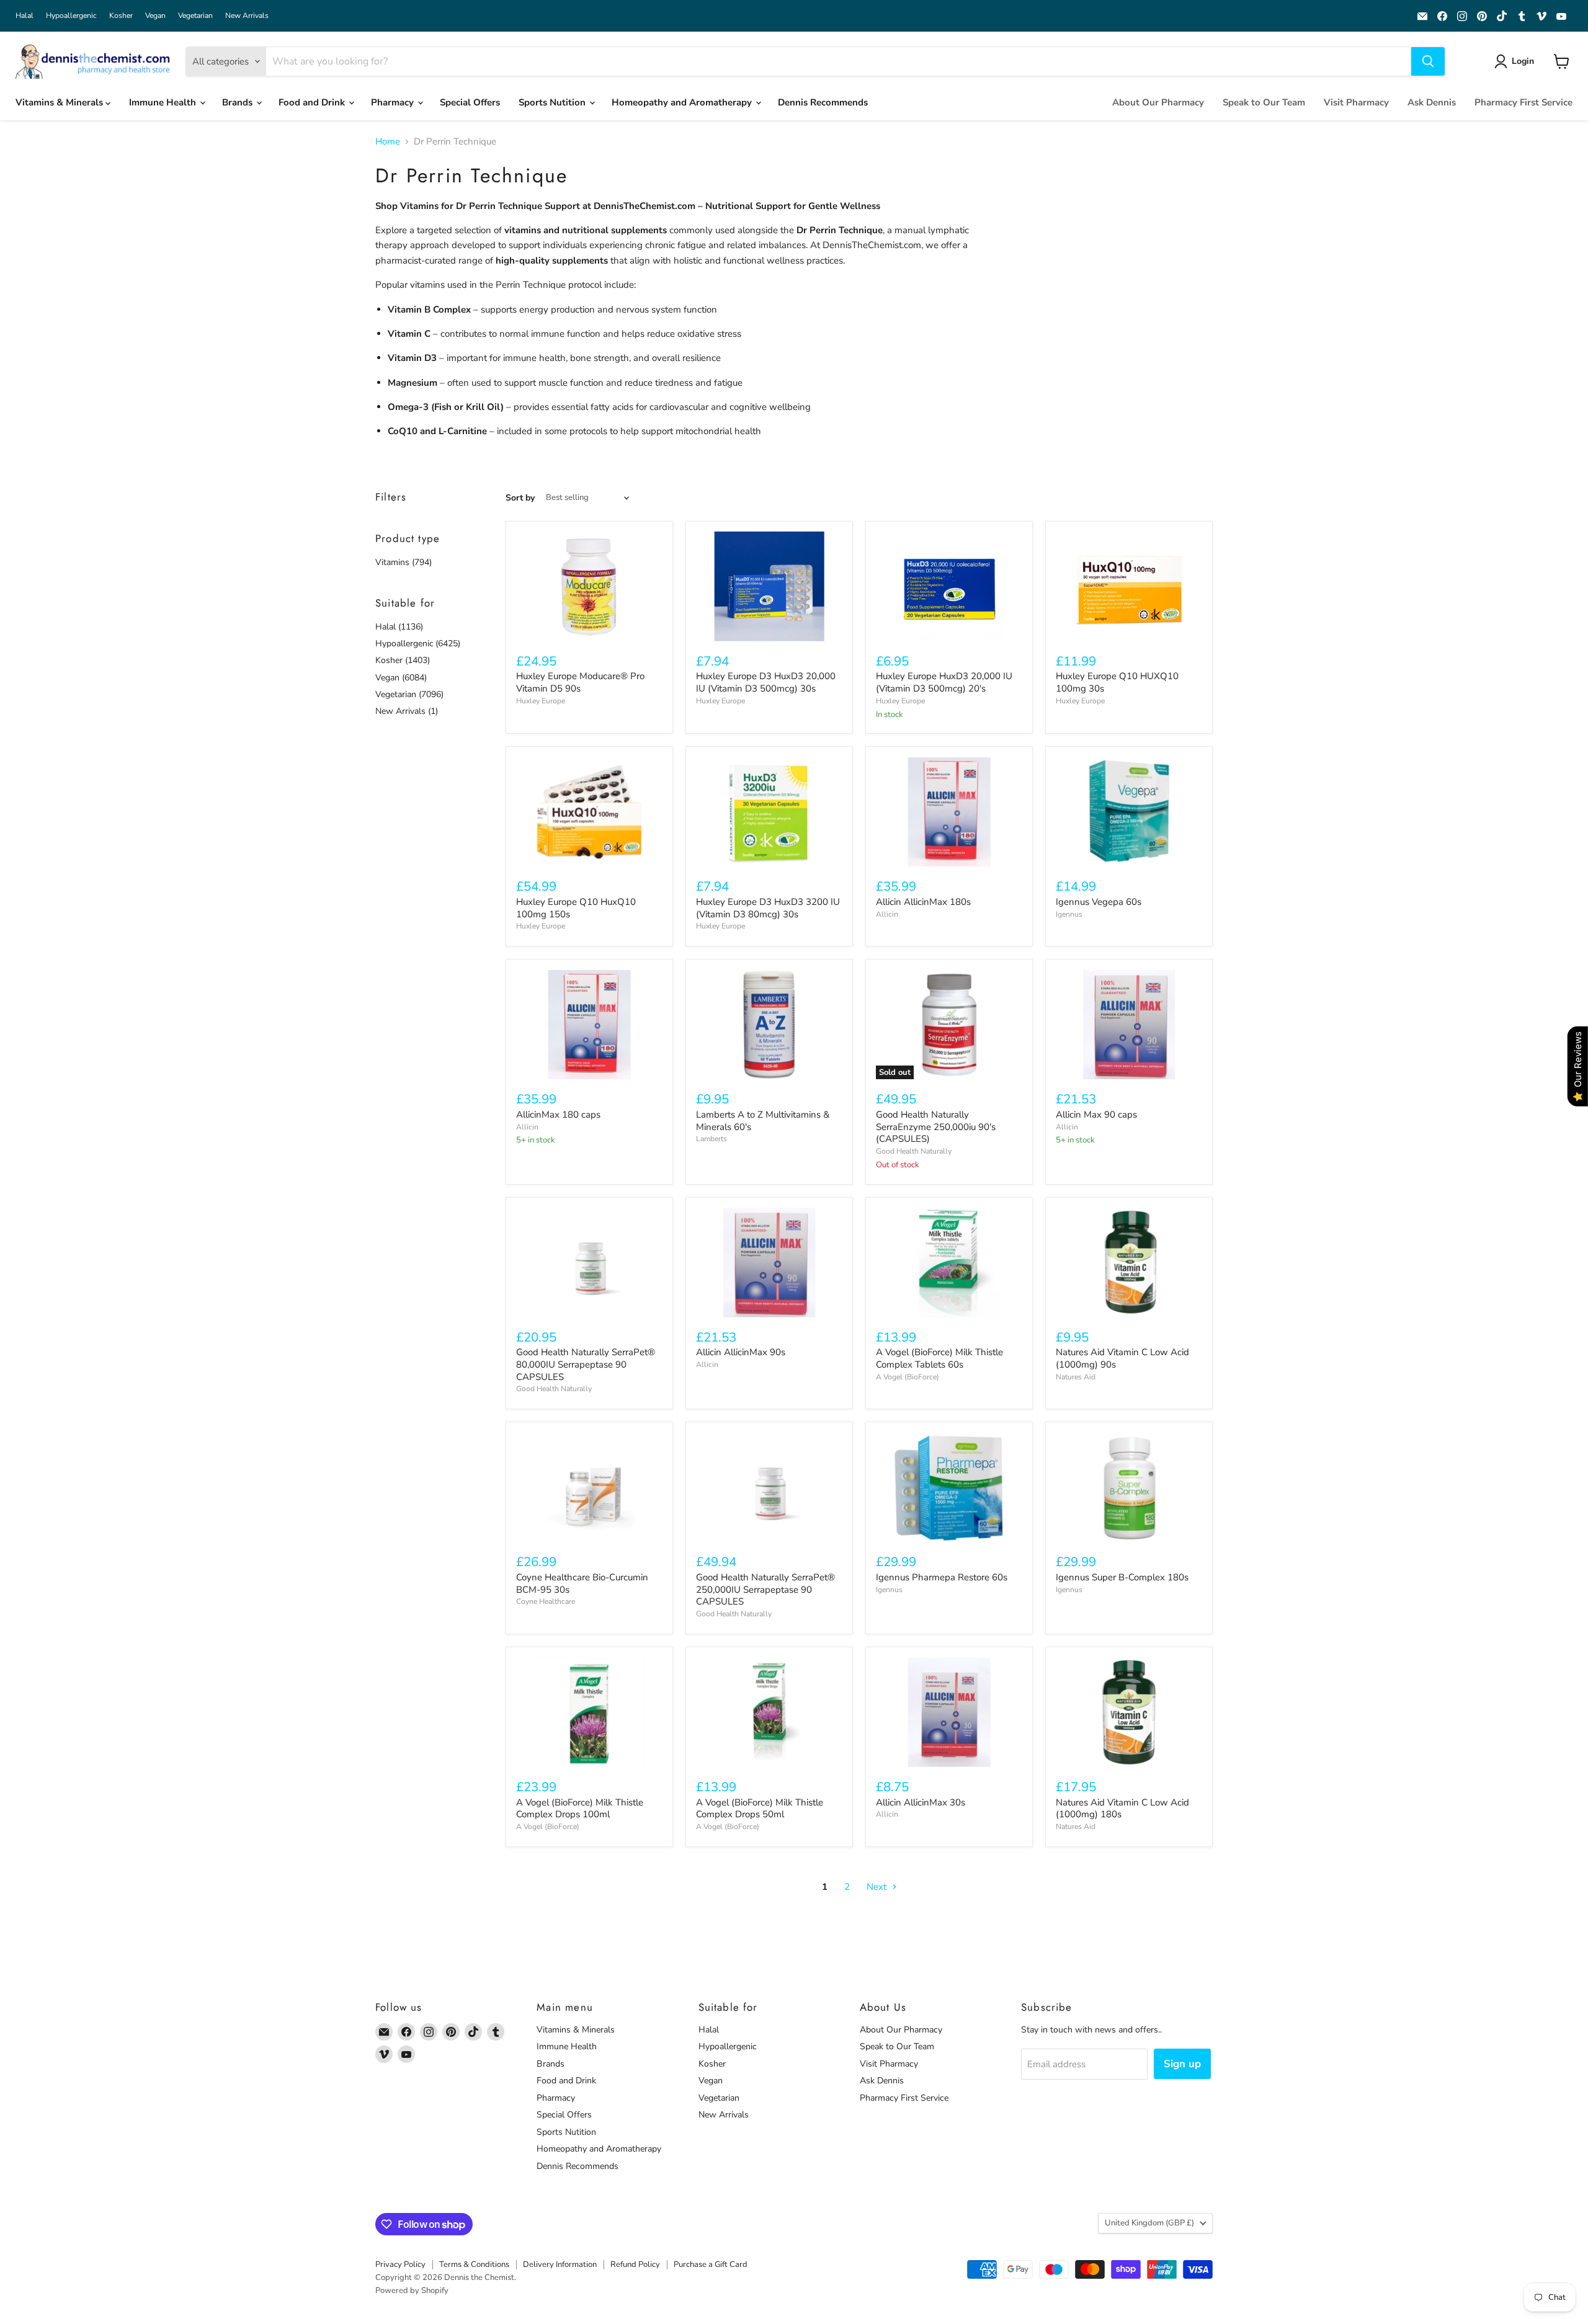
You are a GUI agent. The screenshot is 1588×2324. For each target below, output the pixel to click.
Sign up (1182, 2064)
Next (878, 1887)
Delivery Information (560, 2264)
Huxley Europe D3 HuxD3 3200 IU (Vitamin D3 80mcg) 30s (768, 908)
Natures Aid (1076, 1377)
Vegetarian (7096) (409, 694)
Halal (25, 16)
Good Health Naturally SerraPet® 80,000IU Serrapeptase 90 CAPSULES (586, 1364)
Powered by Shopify (412, 2291)
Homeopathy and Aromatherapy (683, 102)
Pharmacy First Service (1523, 102)
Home (388, 142)
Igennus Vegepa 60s (1099, 902)
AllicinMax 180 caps (558, 1115)
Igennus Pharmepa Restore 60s (942, 1577)
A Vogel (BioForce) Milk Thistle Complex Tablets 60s (939, 1358)
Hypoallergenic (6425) (418, 643)
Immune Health (164, 102)
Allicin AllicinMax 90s (741, 1352)
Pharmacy (394, 102)
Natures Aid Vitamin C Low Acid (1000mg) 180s (1122, 1809)
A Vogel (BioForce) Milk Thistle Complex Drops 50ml (760, 1809)
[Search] (1428, 61)
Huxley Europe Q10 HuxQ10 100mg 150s (576, 908)
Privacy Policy (400, 2264)
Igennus (1069, 914)
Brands (239, 102)
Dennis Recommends (823, 102)
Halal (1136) (399, 627)
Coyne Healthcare (546, 1601)
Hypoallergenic (71, 16)
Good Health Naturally (914, 1151)
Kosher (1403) (403, 660)
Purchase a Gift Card (711, 2264)
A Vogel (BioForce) (908, 1377)
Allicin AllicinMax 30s (921, 1802)
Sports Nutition (553, 102)
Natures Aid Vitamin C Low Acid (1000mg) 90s (1122, 1358)
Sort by (520, 498)
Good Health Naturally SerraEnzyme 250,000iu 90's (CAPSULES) (936, 1127)
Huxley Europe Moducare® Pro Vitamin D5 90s (580, 682)
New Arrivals (247, 16)
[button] (1516, 61)
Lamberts (711, 1139)
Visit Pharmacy (1356, 102)
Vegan (155, 16)
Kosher (121, 16)
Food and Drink (313, 102)
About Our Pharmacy (1158, 102)
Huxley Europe (541, 701)
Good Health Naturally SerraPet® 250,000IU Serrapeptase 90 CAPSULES (765, 1589)
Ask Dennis (1432, 102)
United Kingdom (1149, 2223)
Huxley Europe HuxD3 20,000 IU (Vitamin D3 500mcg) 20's (944, 682)
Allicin (887, 914)
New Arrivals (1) (407, 711)
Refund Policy (635, 2264)
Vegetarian (195, 16)
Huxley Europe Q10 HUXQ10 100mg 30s (1117, 682)
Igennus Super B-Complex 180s (1122, 1577)
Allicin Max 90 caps (1096, 1115)
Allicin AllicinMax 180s (923, 902)
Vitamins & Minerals (60, 102)
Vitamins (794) (404, 562)
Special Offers (470, 102)
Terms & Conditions (474, 2264)
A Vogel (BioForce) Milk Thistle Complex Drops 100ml (580, 1809)
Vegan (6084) (401, 678)
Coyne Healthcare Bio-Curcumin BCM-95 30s (582, 1583)
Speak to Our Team (1264, 102)
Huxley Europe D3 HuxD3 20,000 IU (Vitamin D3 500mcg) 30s (766, 682)
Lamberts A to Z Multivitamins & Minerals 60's (763, 1121)
